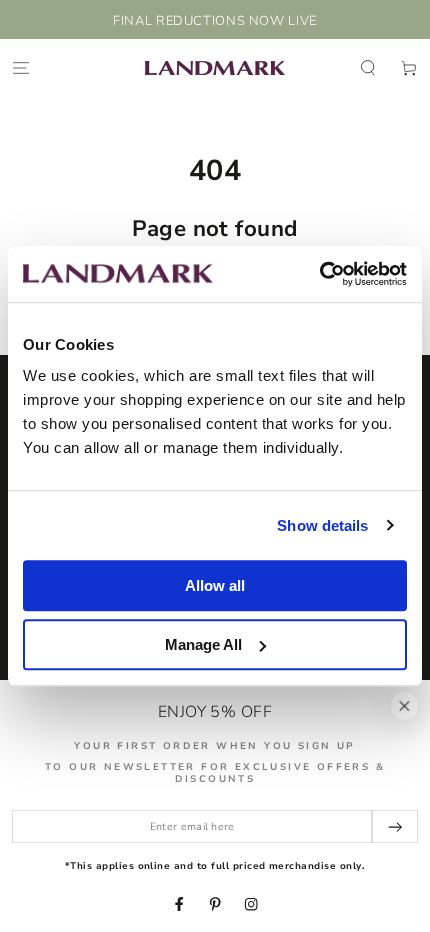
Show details (322, 525)
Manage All (203, 644)
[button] (368, 67)
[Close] (404, 705)
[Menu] (21, 67)
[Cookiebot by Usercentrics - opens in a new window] (319, 274)
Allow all (215, 585)
